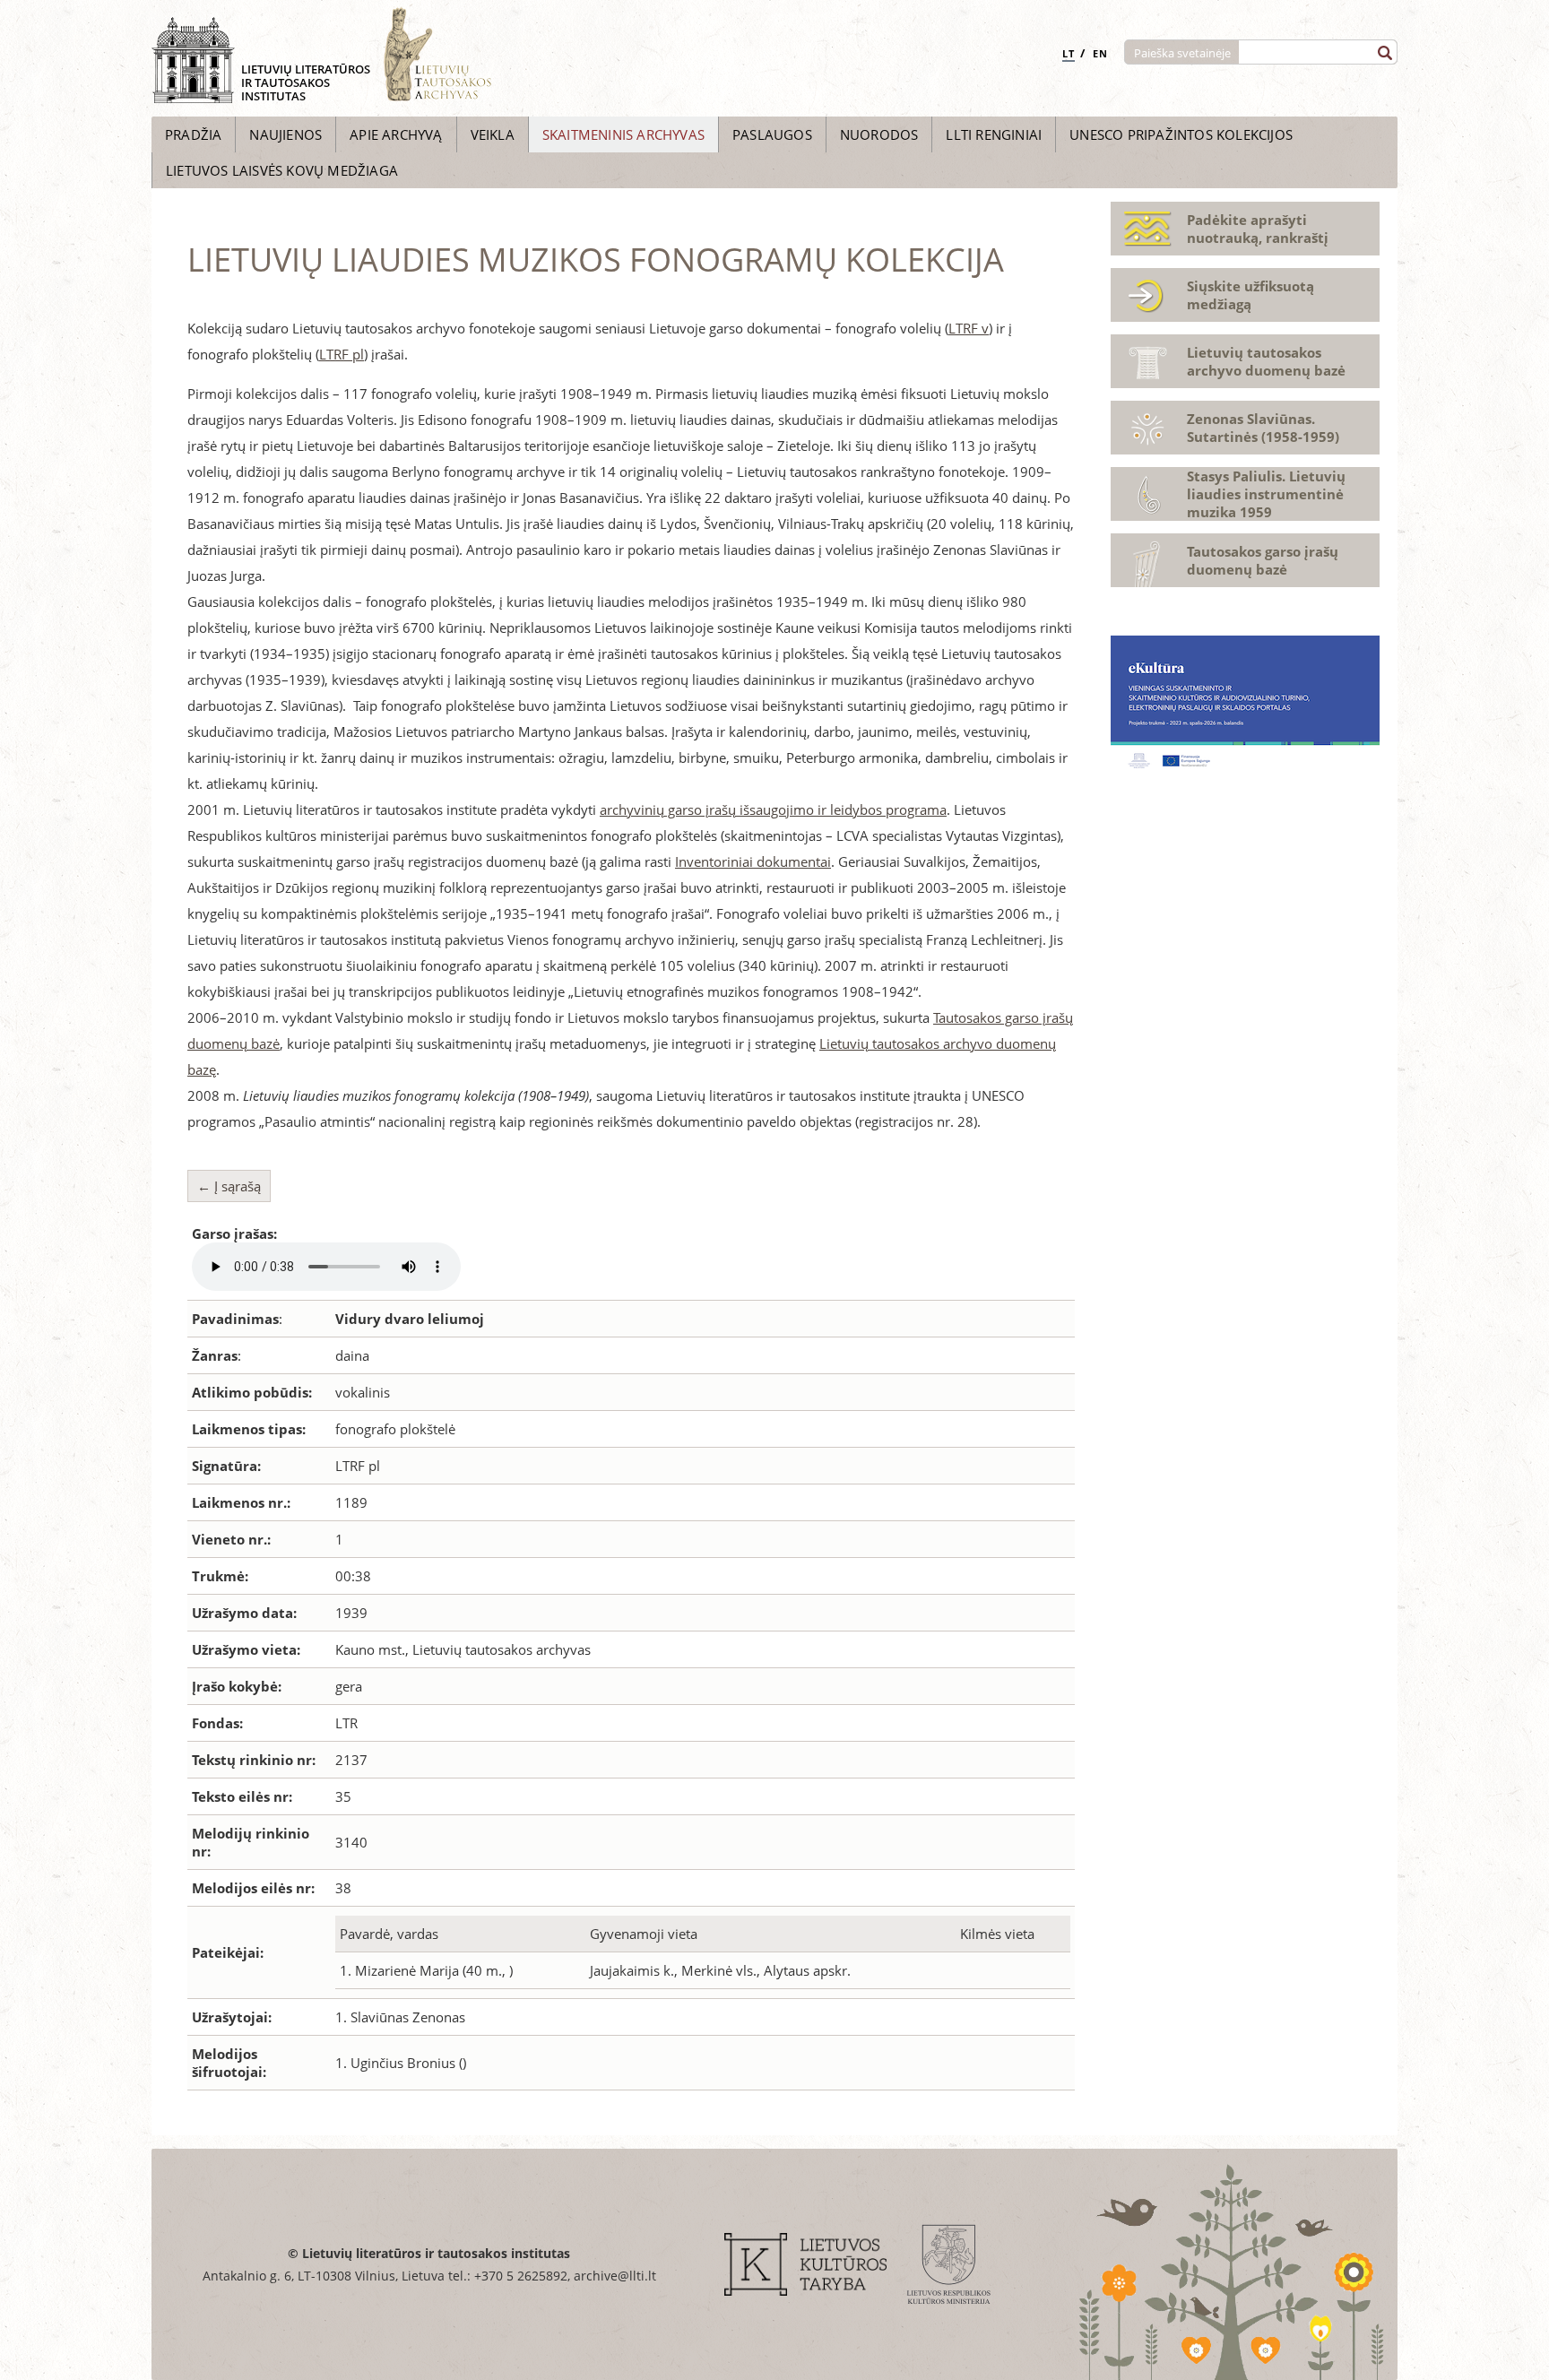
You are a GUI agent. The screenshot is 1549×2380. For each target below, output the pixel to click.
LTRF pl (342, 354)
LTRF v (969, 328)
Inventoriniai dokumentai (753, 861)
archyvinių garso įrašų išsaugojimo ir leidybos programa (773, 809)
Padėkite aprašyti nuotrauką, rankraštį (1258, 229)
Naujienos (286, 134)
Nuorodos (879, 134)
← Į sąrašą (229, 1186)
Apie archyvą (396, 134)
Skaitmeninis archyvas (623, 134)
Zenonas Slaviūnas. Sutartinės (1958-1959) (1263, 428)
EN (1100, 53)
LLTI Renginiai (994, 134)
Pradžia (193, 134)
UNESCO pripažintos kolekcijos (1181, 134)
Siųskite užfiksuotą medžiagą (1250, 295)
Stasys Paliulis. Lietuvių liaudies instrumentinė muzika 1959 (1266, 494)
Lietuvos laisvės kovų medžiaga (282, 170)
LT (1069, 53)
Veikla (493, 134)
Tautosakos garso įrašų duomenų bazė (1263, 560)
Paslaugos (772, 134)
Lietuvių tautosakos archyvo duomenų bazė (1266, 361)
